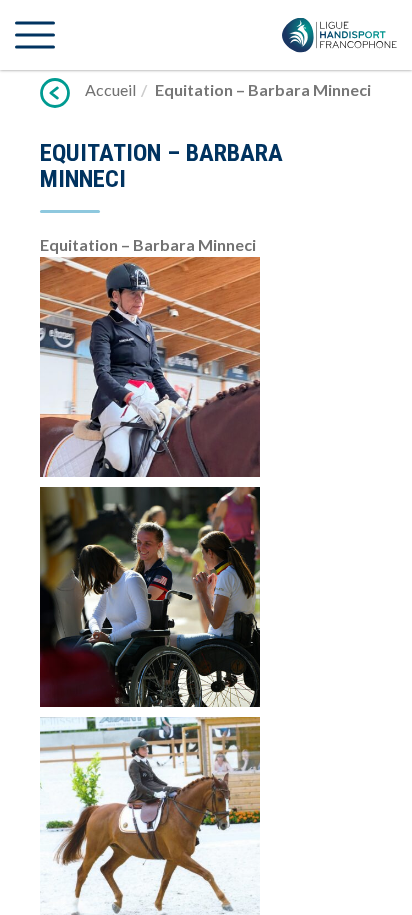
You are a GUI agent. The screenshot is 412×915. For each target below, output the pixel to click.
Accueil (110, 89)
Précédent (55, 93)
